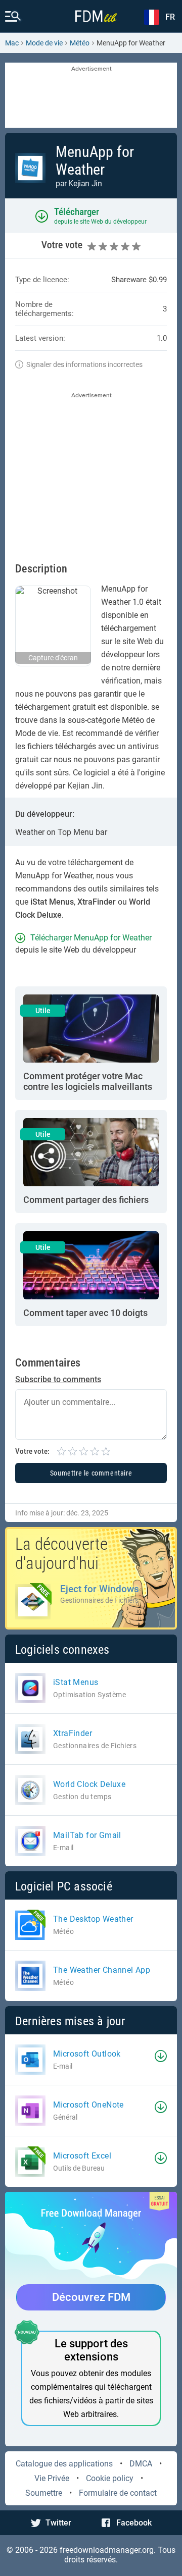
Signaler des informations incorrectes (84, 364)
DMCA (141, 2464)
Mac (12, 43)
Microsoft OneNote (88, 2105)
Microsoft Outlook (87, 2054)
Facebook (134, 2523)
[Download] (161, 2056)
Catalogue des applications (64, 2464)
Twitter (58, 2523)
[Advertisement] (91, 96)
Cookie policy (110, 2478)
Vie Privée (52, 2478)
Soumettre (44, 2493)
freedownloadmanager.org (107, 2550)
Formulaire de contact (118, 2493)
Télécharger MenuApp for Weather (91, 938)
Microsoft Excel (82, 2156)
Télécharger (77, 212)
